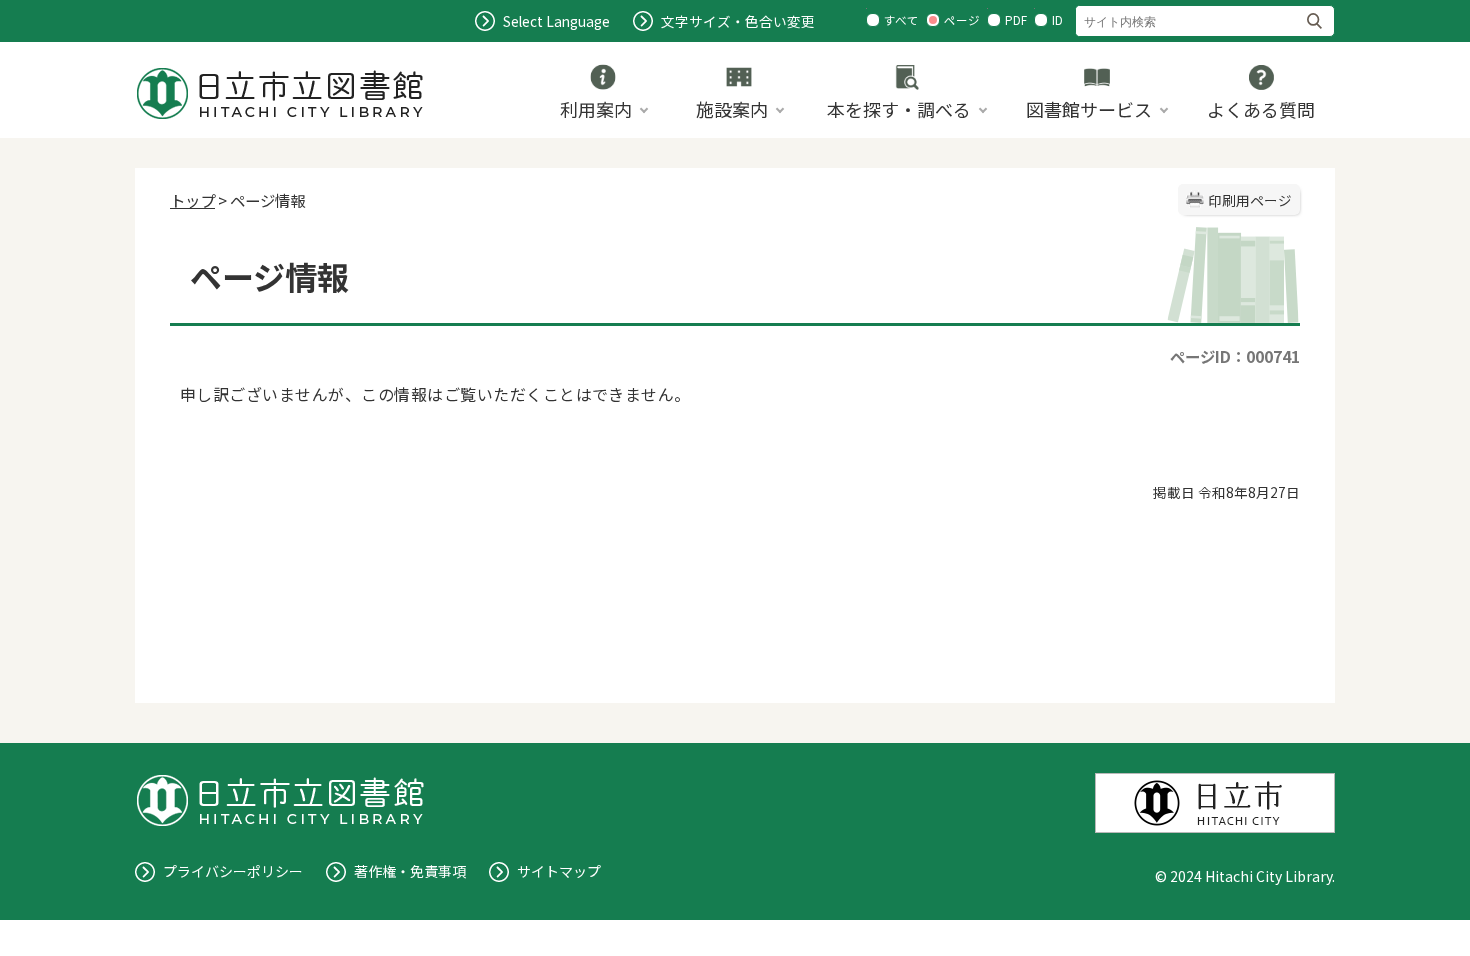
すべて (901, 20)
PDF (1016, 20)
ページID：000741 (1235, 356)
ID (1057, 20)
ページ (962, 20)
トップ (192, 200)
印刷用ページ (1250, 200)
